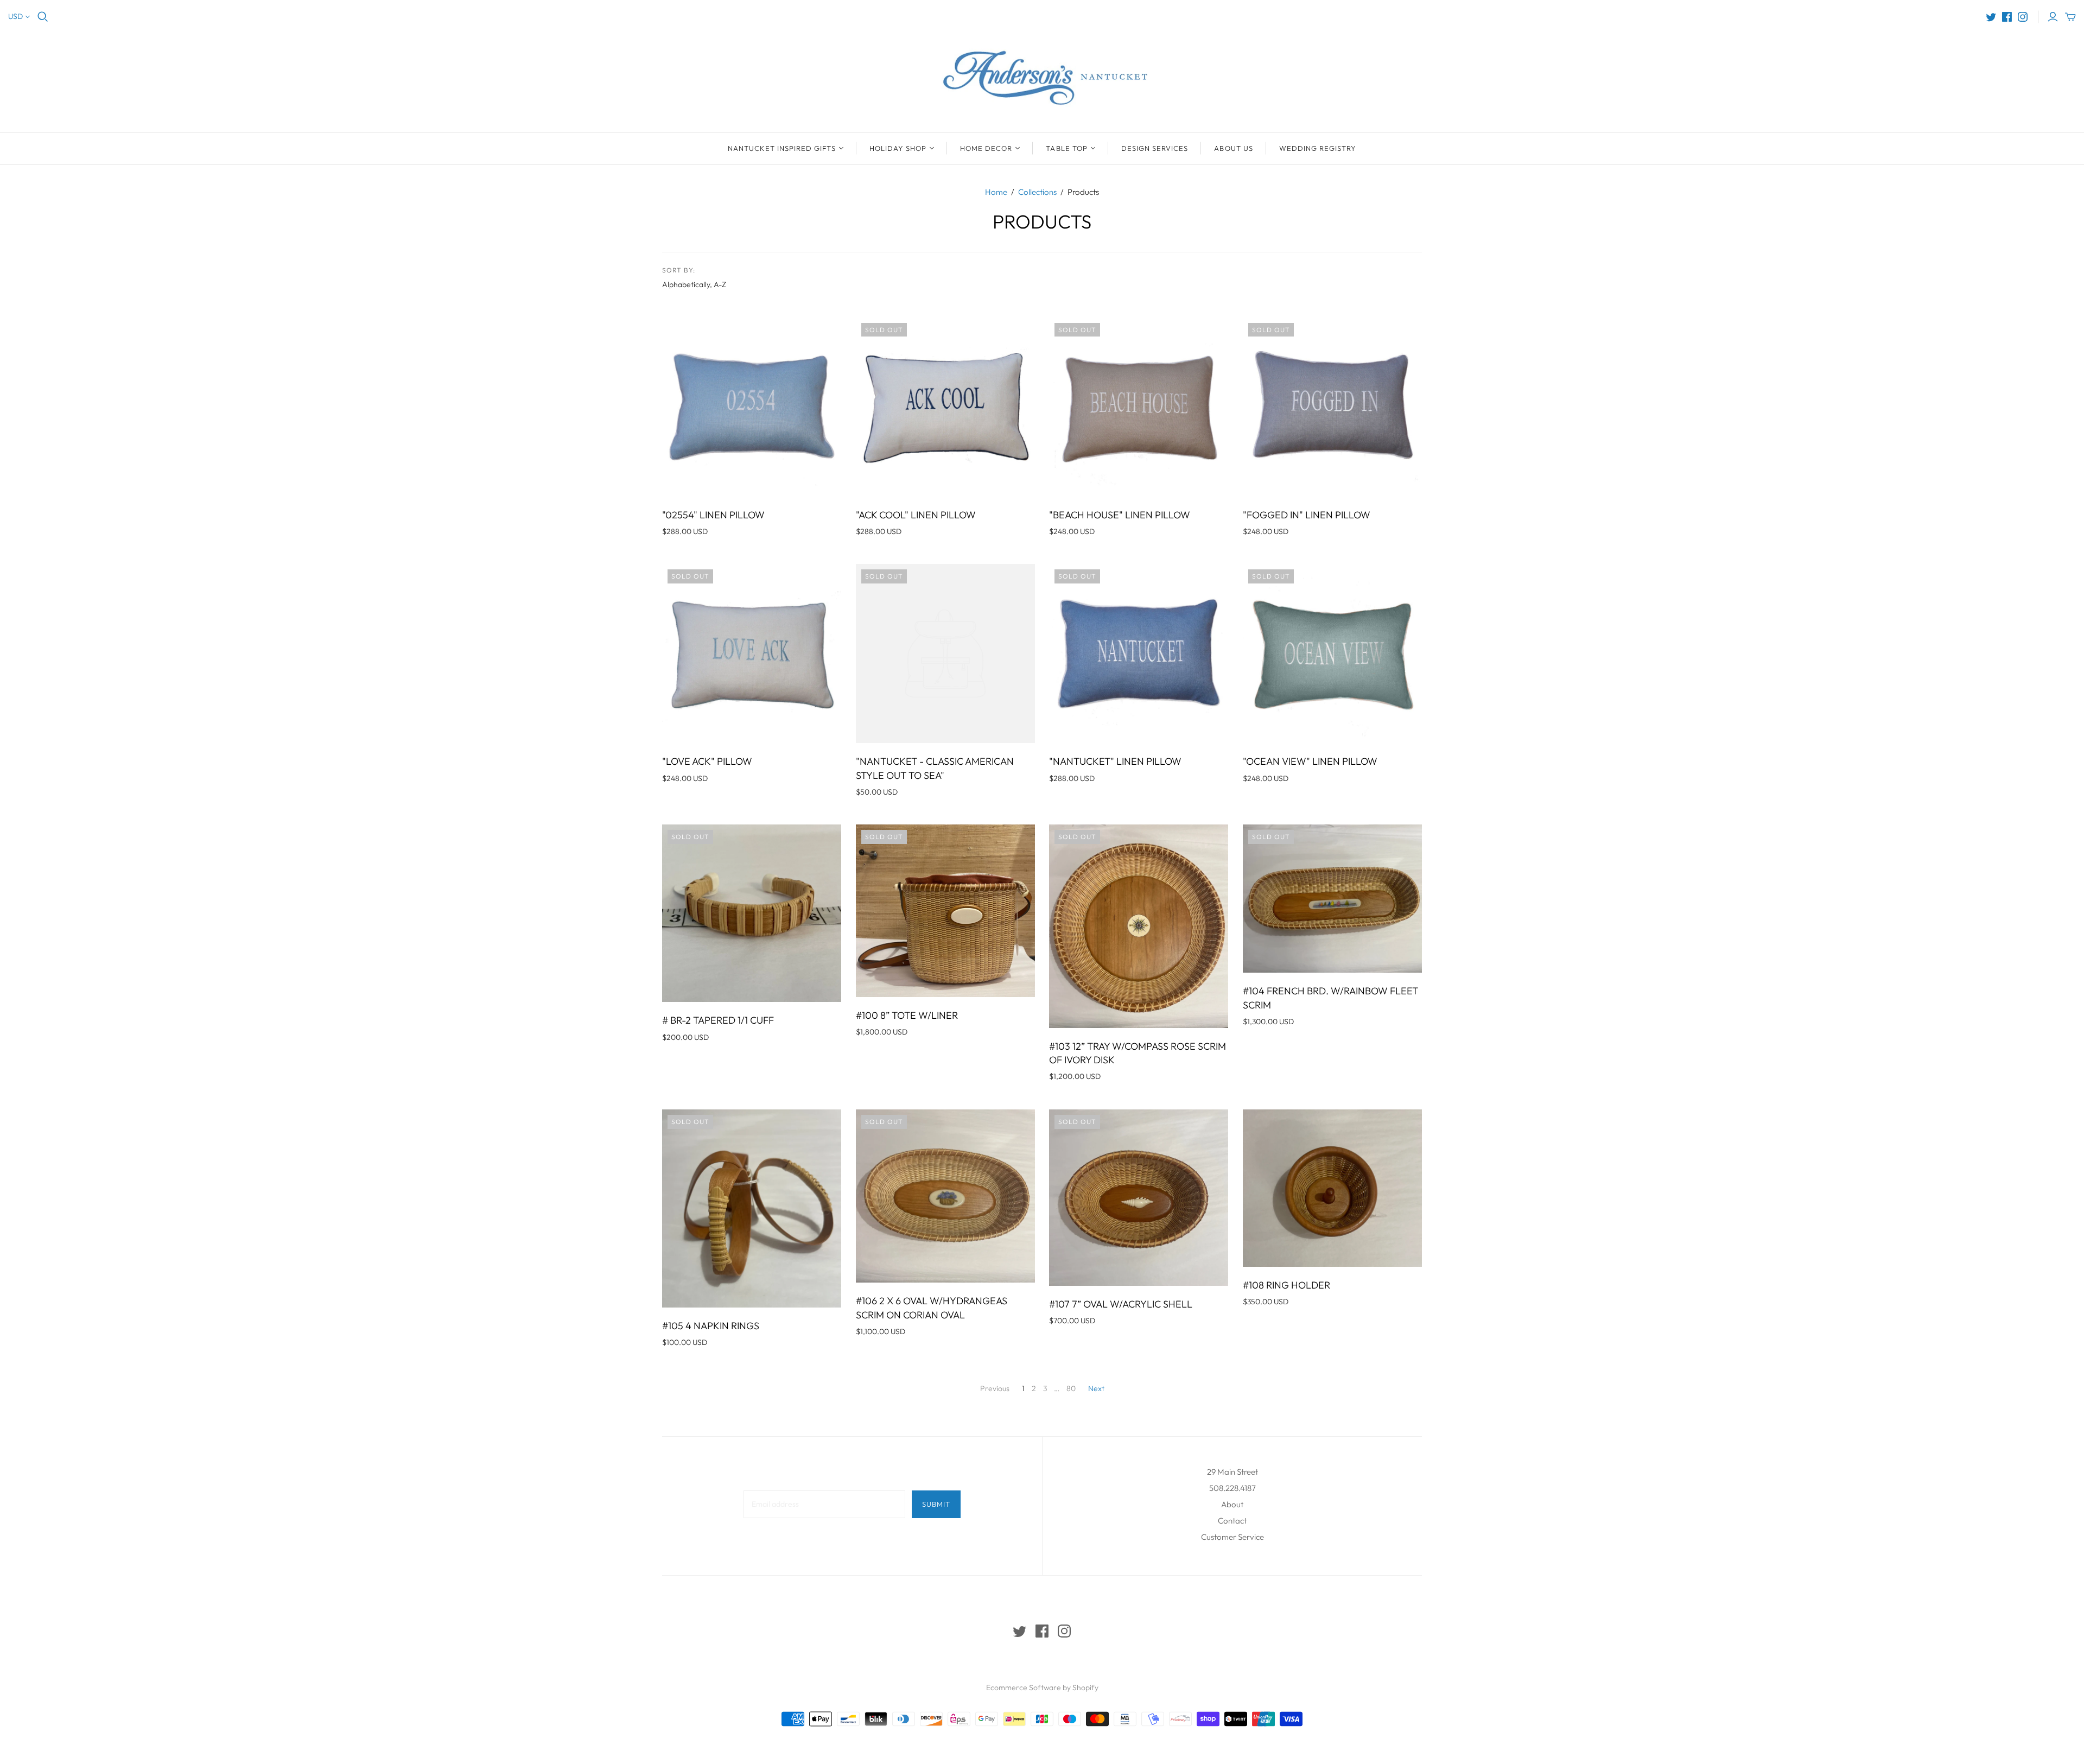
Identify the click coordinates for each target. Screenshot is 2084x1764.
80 (1071, 1388)
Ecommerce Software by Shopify (1042, 1687)
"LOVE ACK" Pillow (707, 761)
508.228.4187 (1232, 1488)
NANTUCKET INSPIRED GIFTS (782, 148)
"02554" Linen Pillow (713, 515)
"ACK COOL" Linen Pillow (916, 515)
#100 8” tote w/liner (907, 1015)
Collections (1037, 192)
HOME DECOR (986, 148)
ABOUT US (1233, 148)
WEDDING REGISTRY (1318, 148)
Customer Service (1232, 1537)
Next (1096, 1388)
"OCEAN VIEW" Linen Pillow (1310, 761)
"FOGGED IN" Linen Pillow (1307, 515)
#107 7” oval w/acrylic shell (1121, 1304)
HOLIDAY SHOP (898, 148)
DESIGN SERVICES (1155, 148)
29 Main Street (1232, 1472)
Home (996, 192)
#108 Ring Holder (1286, 1285)
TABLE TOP (1066, 148)
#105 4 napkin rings (711, 1326)
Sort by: (679, 270)
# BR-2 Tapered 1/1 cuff (718, 1020)
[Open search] (43, 17)
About (1232, 1504)
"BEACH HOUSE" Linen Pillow (1120, 515)
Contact (1232, 1521)
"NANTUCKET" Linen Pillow (1115, 761)
